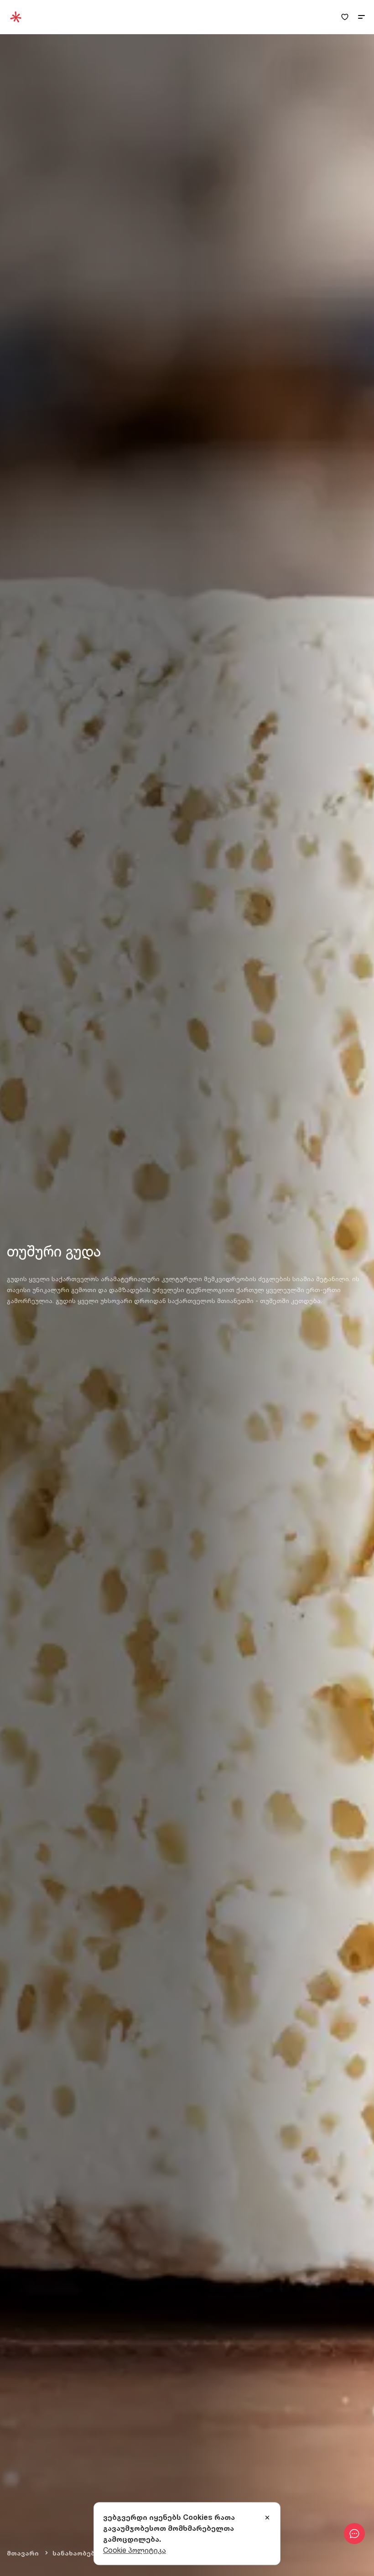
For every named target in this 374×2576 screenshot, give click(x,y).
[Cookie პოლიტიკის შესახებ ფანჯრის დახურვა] (267, 2518)
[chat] (354, 2534)
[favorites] (345, 17)
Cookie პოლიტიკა (135, 2550)
